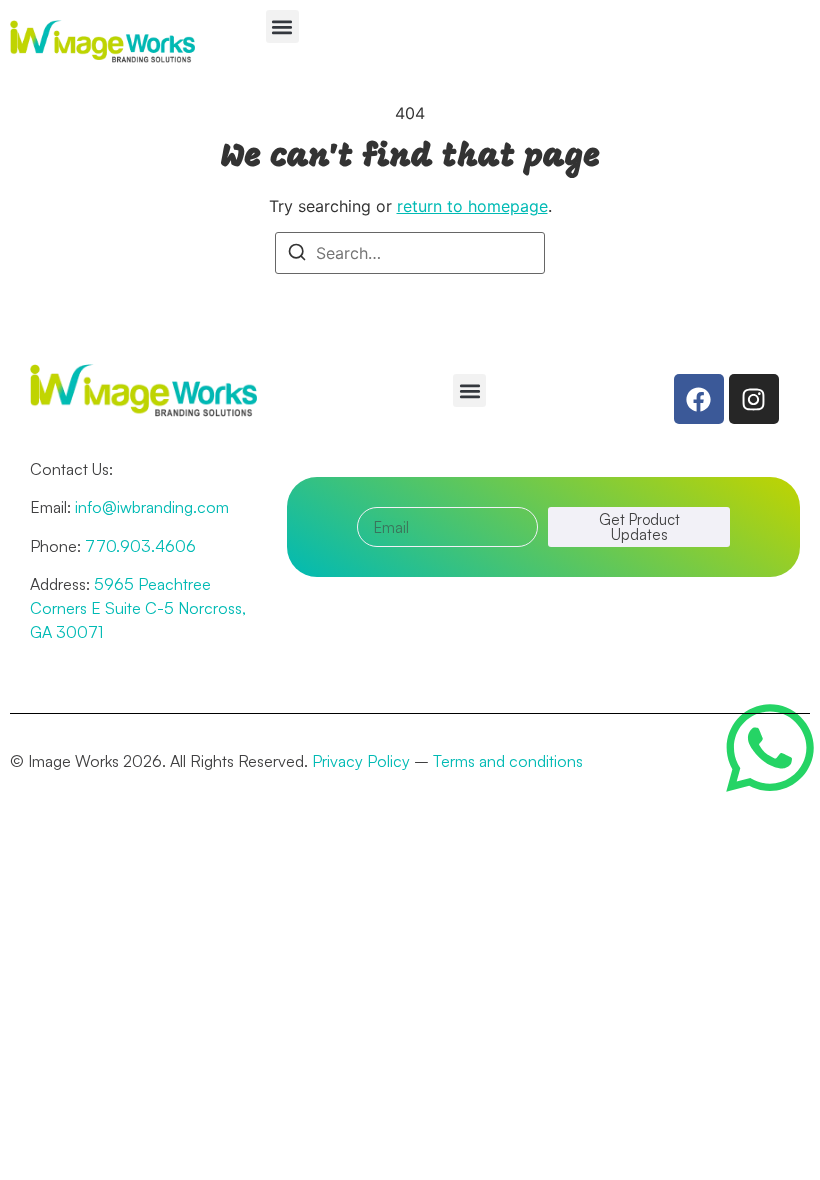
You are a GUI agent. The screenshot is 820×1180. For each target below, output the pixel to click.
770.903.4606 (140, 546)
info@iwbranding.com (152, 507)
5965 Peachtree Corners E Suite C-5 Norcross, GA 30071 (138, 608)
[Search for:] (410, 253)
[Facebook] (699, 399)
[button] (282, 26)
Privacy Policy (361, 761)
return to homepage (472, 206)
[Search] (297, 255)
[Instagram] (754, 399)
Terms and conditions (508, 761)
